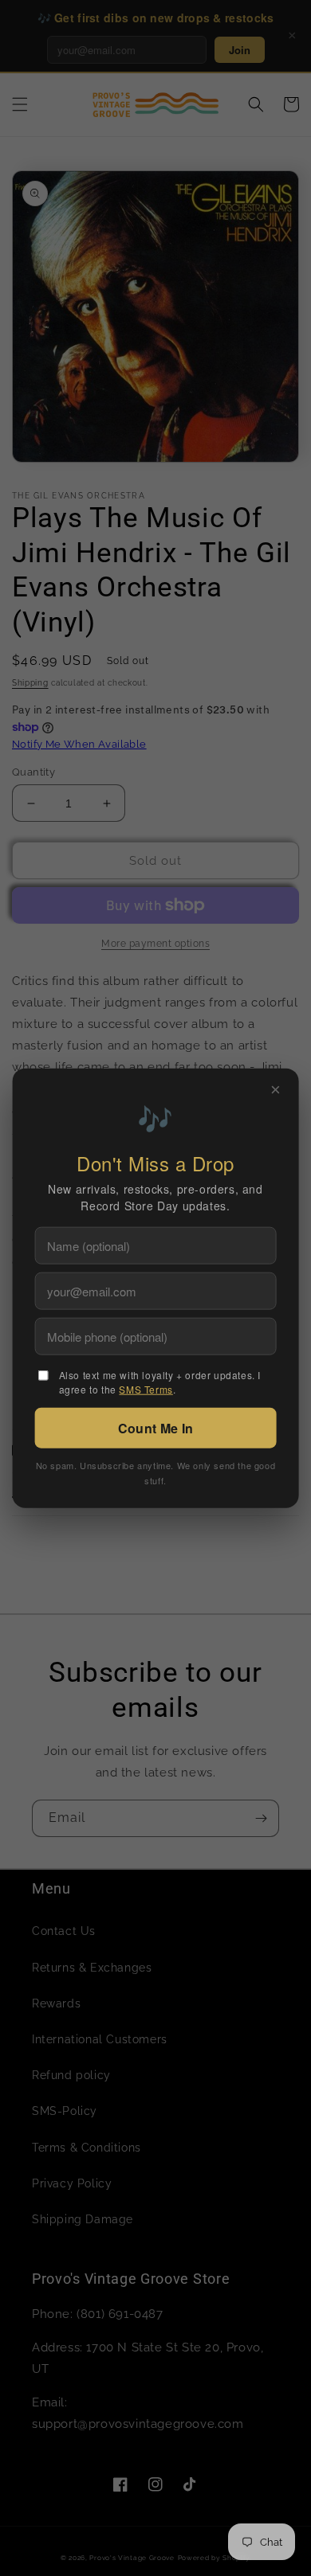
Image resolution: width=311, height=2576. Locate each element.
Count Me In (155, 1427)
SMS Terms (146, 1388)
